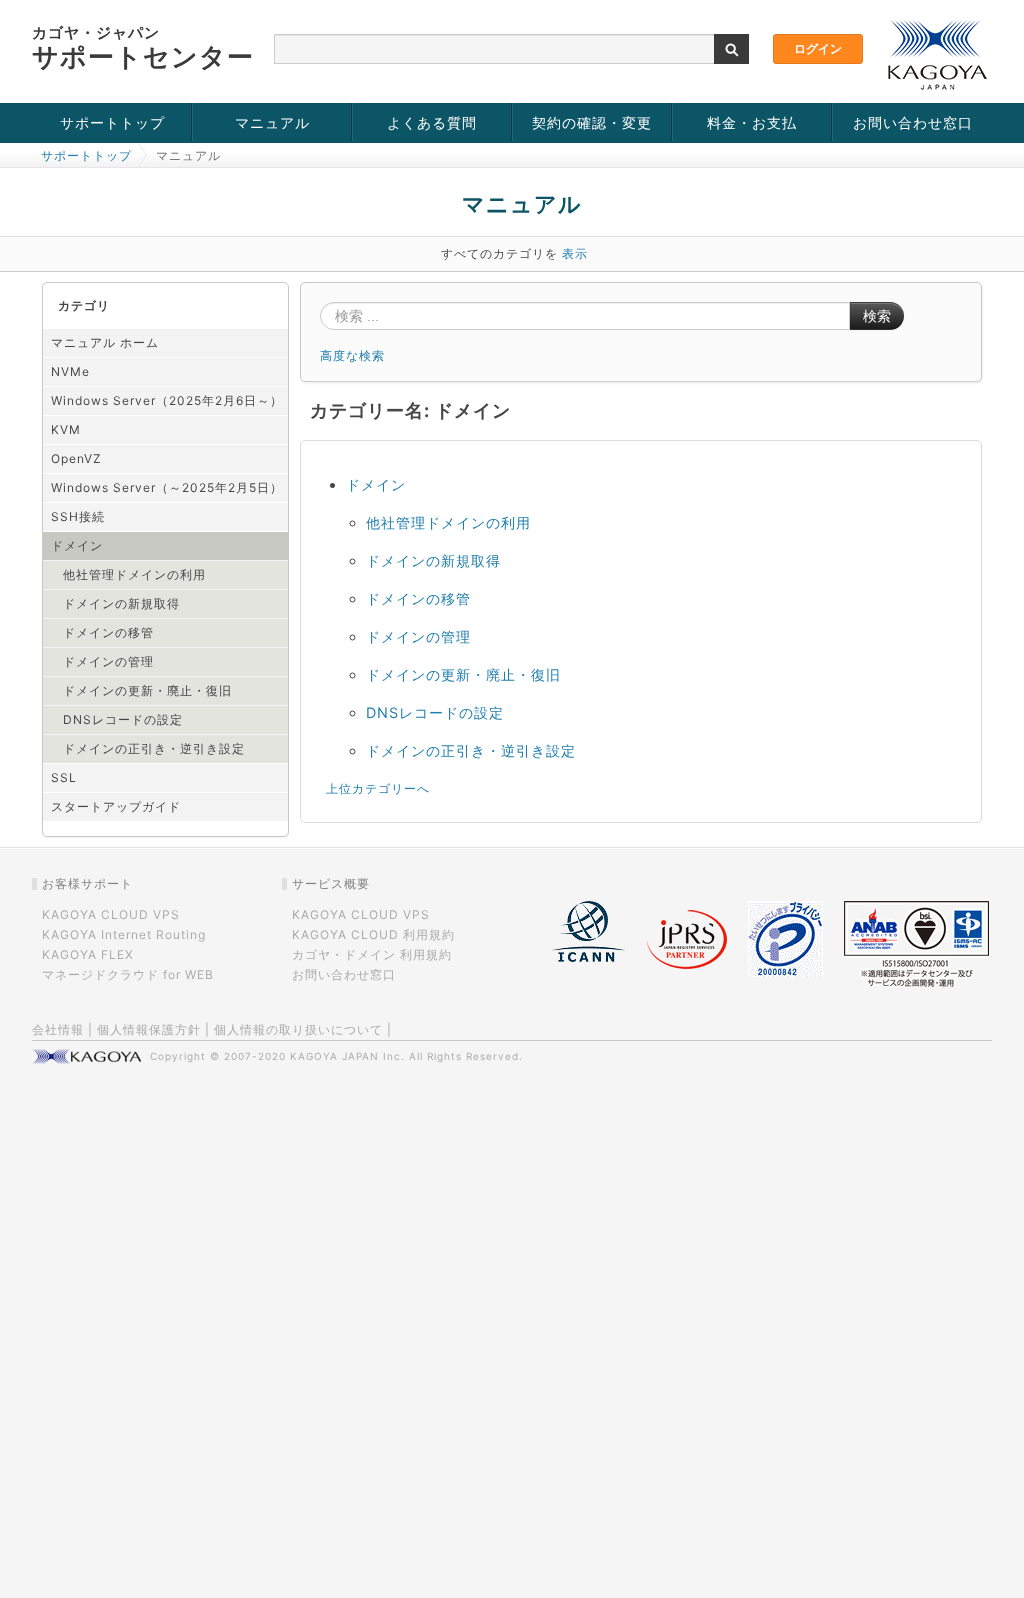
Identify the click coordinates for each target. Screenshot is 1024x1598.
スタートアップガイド (116, 806)
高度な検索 (352, 355)
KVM (66, 429)
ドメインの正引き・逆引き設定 (154, 748)
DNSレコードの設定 (123, 719)
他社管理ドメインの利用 (134, 574)
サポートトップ (112, 122)
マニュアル (272, 122)
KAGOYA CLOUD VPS (111, 914)
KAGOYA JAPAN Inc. (347, 1056)
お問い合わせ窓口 (913, 122)
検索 (877, 316)
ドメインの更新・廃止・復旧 (147, 690)
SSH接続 (78, 516)
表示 (575, 253)
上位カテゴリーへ (378, 788)
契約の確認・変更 (592, 122)
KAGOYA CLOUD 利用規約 (373, 934)
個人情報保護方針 (149, 1029)
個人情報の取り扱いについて (298, 1029)
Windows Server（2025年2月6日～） (167, 400)
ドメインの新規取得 (121, 603)
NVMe (70, 371)
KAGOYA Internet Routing (124, 934)
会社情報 (58, 1029)
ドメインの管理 (108, 661)
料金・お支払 (752, 122)
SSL (64, 777)
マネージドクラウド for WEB (128, 974)
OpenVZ (76, 458)
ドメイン (77, 545)
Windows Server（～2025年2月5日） (167, 487)
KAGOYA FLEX (88, 954)
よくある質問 (432, 122)
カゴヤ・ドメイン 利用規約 (372, 954)
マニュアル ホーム (105, 342)
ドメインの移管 (108, 632)
